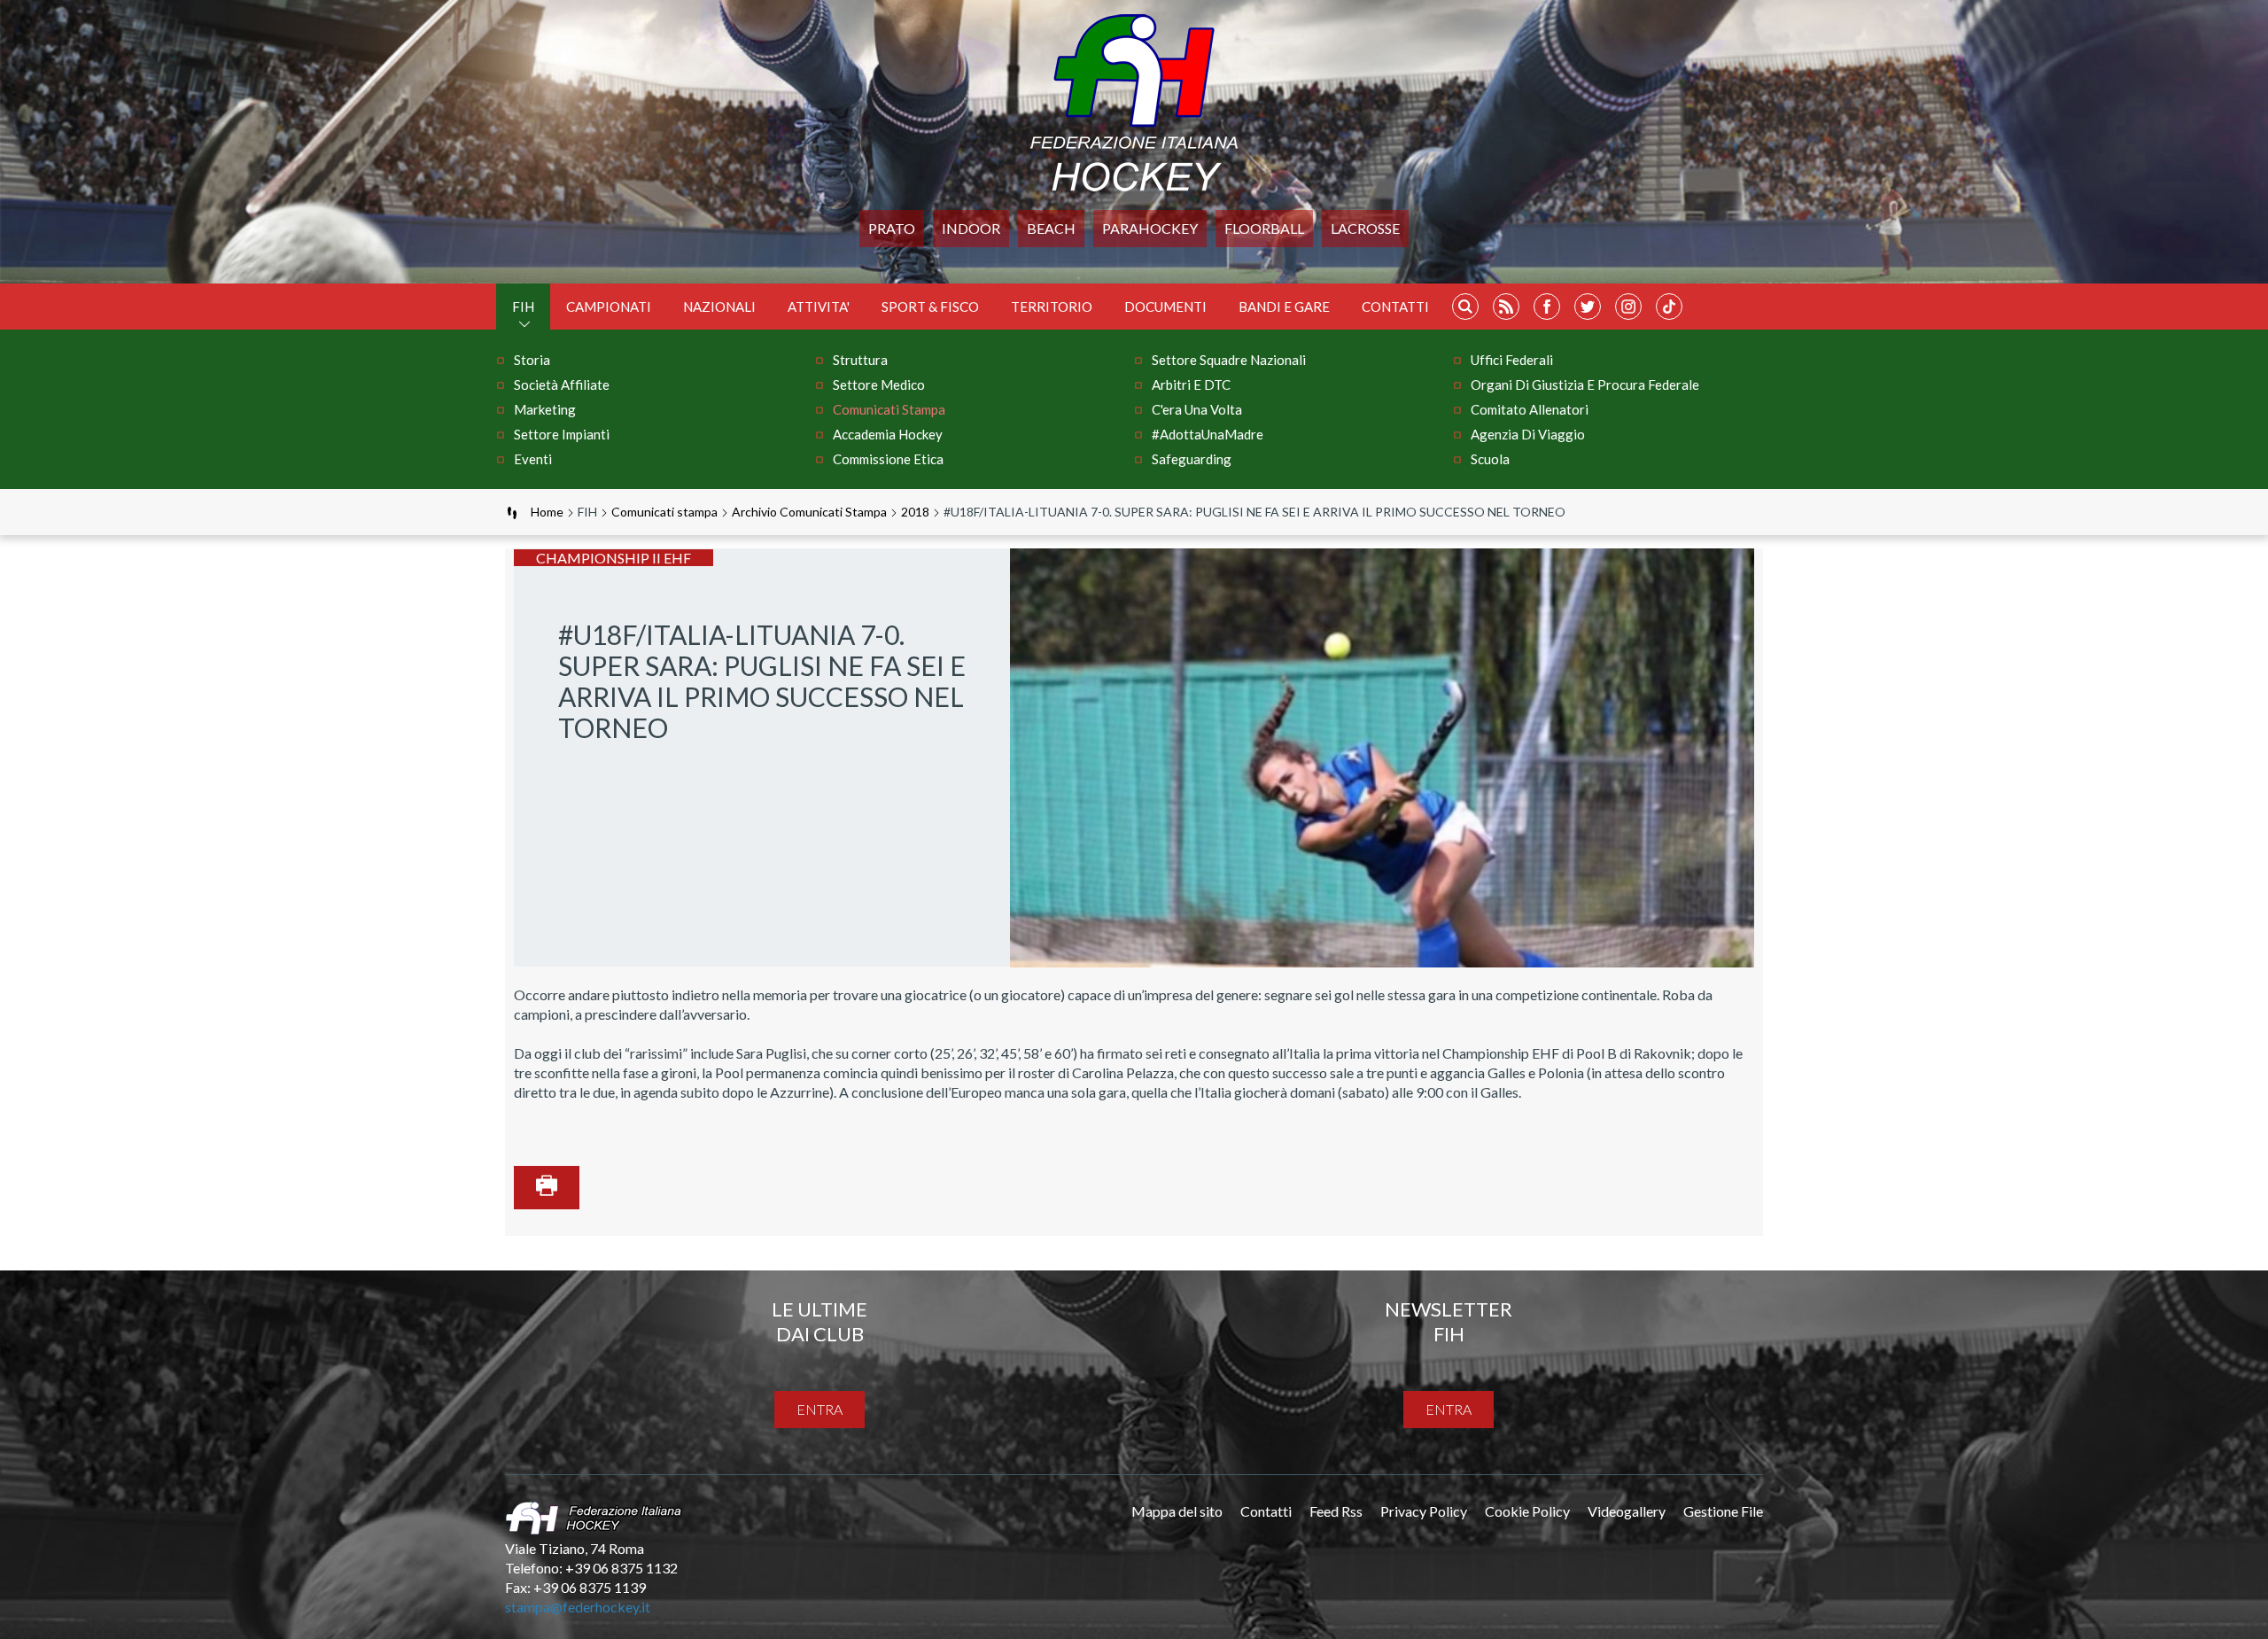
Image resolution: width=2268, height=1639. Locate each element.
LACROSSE (1365, 228)
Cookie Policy (1527, 1511)
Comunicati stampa (889, 409)
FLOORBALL (1264, 228)
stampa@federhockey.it (578, 1607)
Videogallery (1627, 1511)
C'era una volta (1197, 409)
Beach (1051, 228)
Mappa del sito (1177, 1511)
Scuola (1490, 459)
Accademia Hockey (888, 434)
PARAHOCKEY (1150, 228)
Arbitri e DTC (1191, 385)
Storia (532, 360)
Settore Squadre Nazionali (1229, 360)
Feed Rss (1336, 1511)
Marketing (545, 409)
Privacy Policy (1424, 1511)
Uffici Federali (1512, 360)
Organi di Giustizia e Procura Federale (1585, 385)
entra (819, 1409)
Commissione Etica (888, 459)
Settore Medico (879, 385)
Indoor (971, 228)
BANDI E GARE (1284, 307)
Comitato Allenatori (1530, 409)
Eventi (533, 459)
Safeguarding (1192, 459)
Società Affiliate (562, 385)
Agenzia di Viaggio (1528, 434)
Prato (892, 228)
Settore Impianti (562, 434)
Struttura (860, 360)
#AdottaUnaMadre (1208, 434)
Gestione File (1723, 1511)
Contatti (1395, 307)
